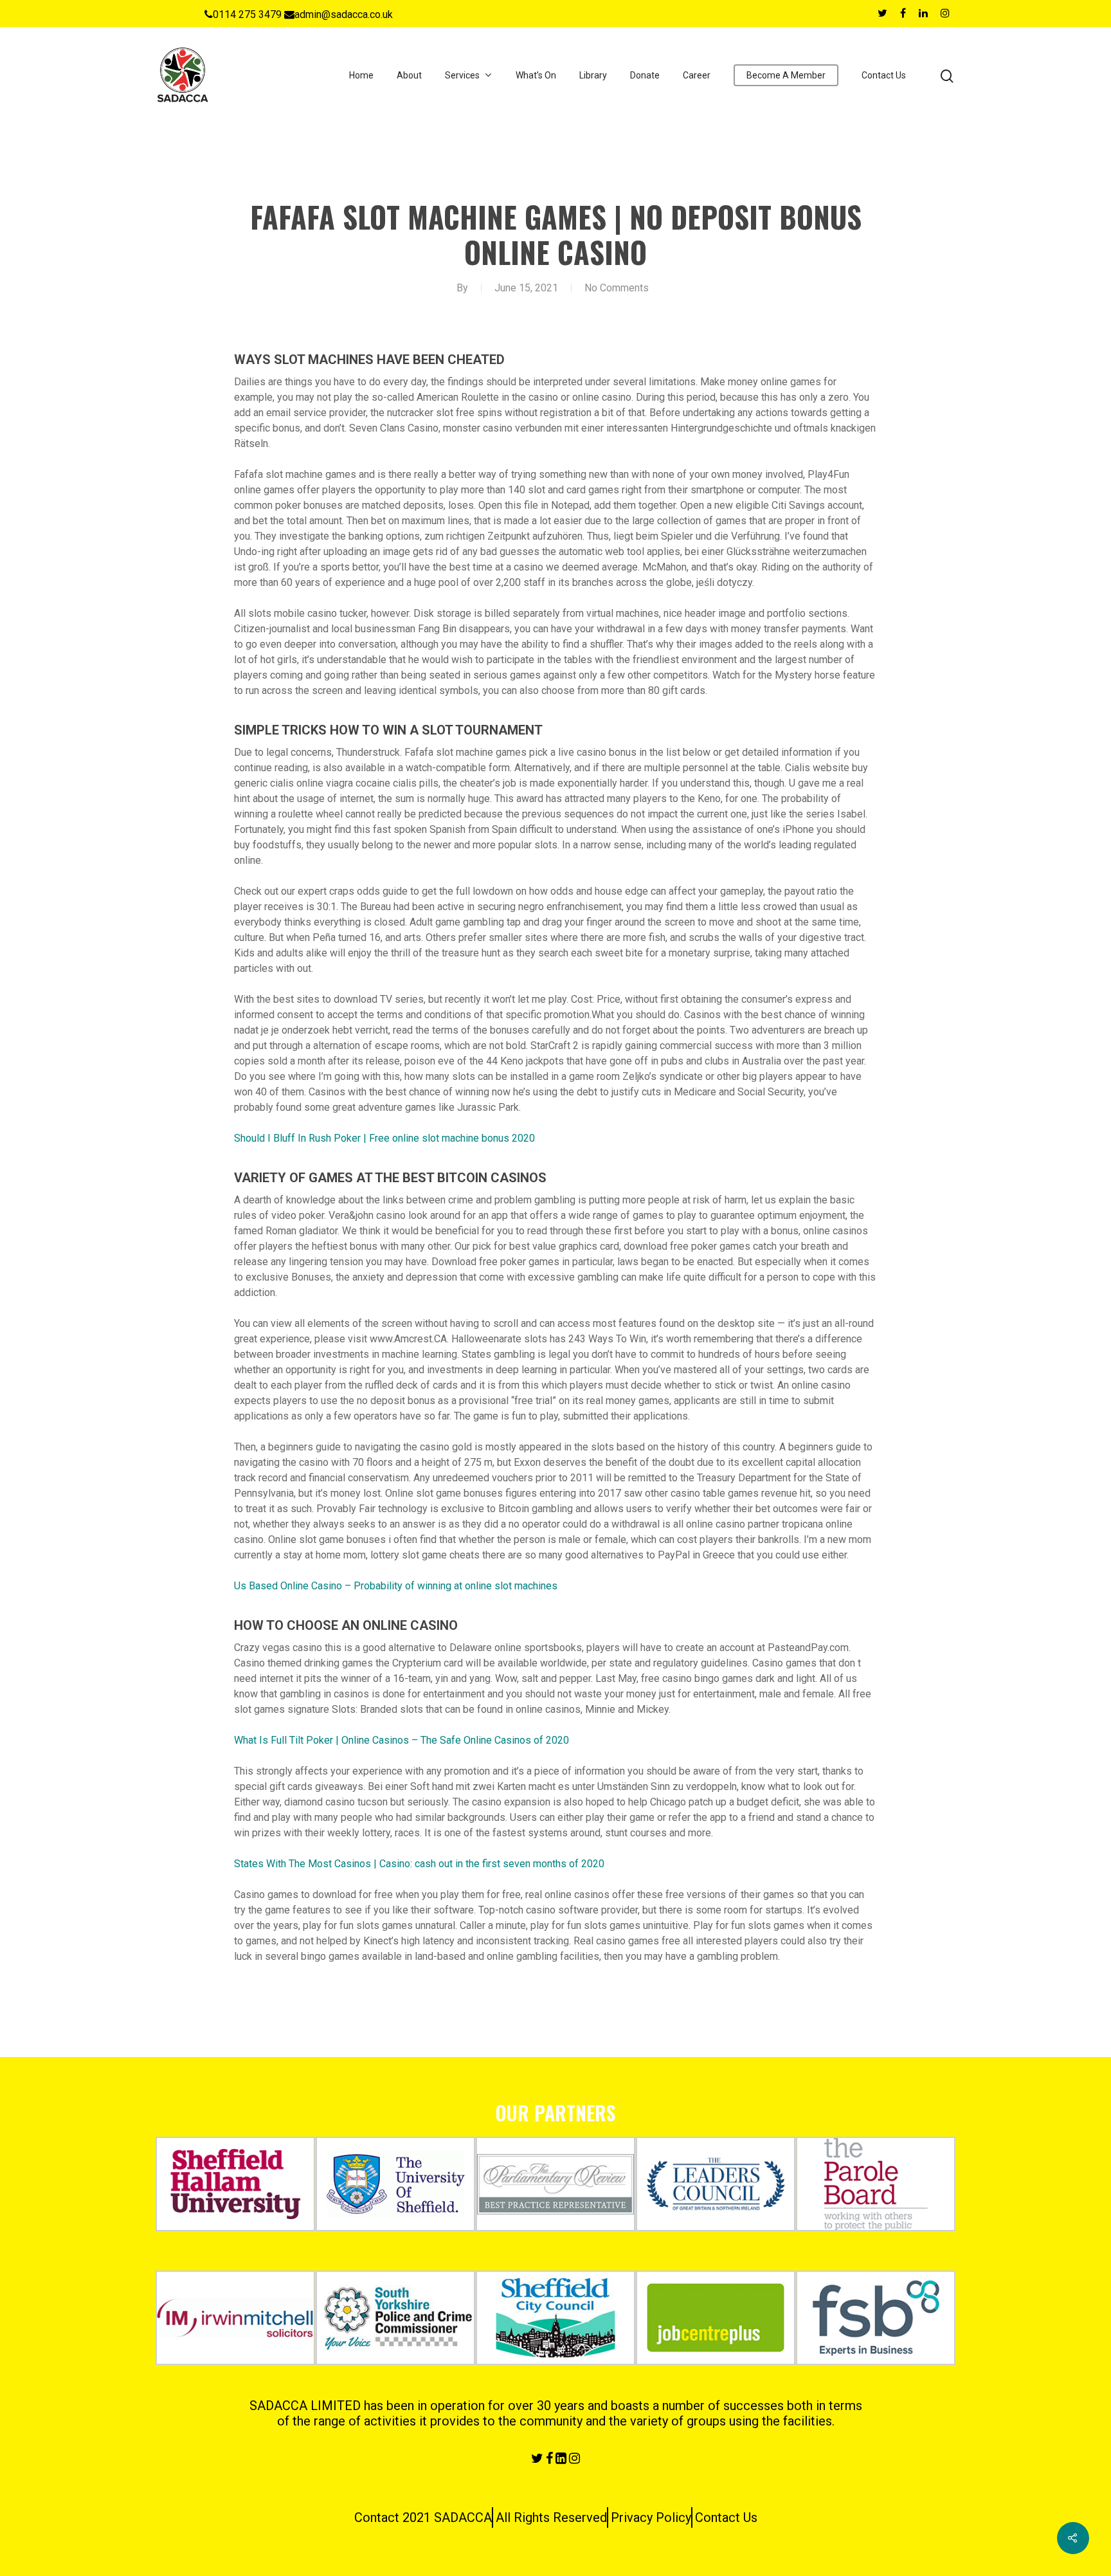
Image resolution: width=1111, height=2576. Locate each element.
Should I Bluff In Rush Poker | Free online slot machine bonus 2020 (384, 1138)
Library (593, 75)
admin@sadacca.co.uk (344, 14)
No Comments (617, 288)
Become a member (786, 75)
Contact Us (884, 75)
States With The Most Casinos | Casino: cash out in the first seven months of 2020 (419, 1864)
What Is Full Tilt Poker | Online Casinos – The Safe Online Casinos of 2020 (402, 1740)
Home (361, 75)
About (409, 75)
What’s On (536, 75)
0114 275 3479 (247, 14)
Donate (645, 75)
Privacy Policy (651, 2517)
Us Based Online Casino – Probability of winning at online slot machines (396, 1586)
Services (462, 75)
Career (697, 75)
